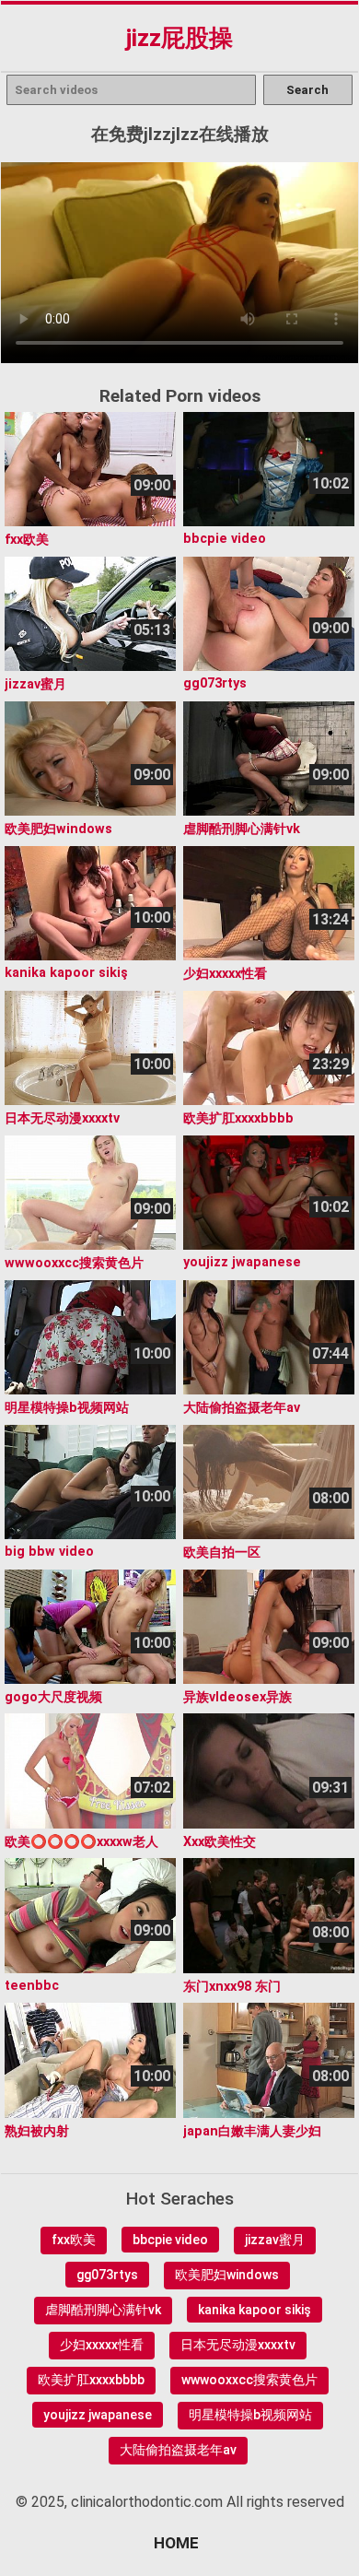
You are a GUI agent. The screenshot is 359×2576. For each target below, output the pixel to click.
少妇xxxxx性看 (102, 2345)
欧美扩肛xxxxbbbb (91, 2380)
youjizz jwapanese (98, 2415)
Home (176, 2543)
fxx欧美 (74, 2240)
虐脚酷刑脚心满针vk (103, 2310)
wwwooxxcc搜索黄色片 (249, 2380)
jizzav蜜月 (275, 2240)
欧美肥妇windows (227, 2275)
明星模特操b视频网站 (250, 2415)
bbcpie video (170, 2240)
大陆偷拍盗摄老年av (178, 2450)
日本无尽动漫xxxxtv (238, 2345)
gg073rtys (107, 2275)
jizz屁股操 (179, 38)
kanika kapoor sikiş (255, 2310)
